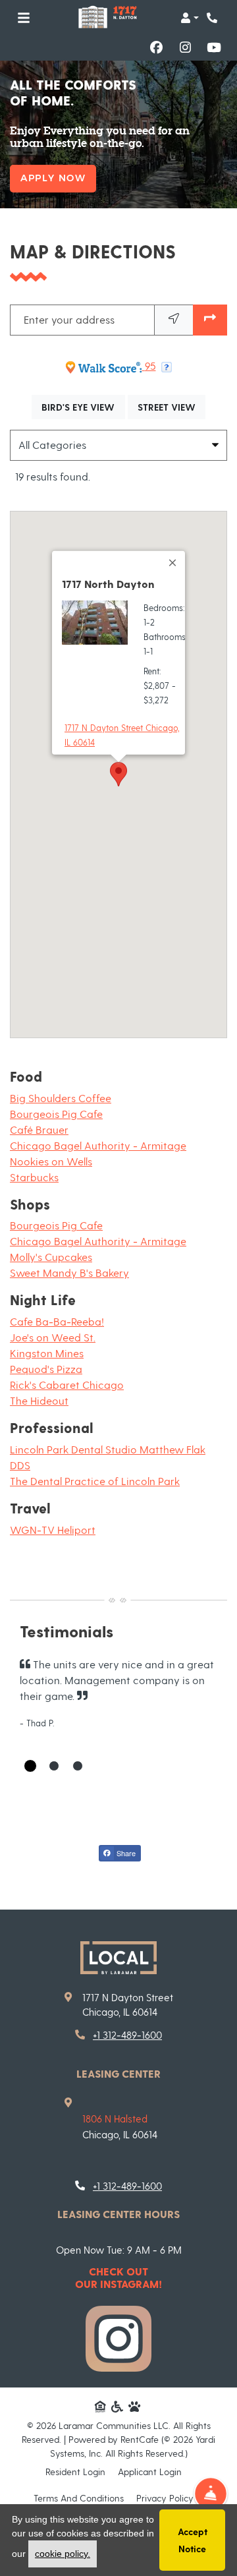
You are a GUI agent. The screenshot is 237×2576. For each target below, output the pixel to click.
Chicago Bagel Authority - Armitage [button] (98, 1145)
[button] (190, 18)
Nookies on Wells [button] (51, 1161)
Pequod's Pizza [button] (46, 1369)
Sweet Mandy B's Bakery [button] (69, 1273)
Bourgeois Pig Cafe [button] (56, 1114)
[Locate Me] (174, 320)
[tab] (30, 1766)
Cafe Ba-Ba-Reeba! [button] (57, 1321)
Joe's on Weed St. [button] (53, 1337)
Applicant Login (150, 2471)
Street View (171, 407)
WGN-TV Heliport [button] (53, 1530)
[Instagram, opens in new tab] (185, 47)
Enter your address (69, 319)
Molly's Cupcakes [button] (51, 1257)
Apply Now (53, 178)
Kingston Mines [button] (47, 1353)
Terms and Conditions (79, 2498)
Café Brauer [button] (39, 1129)
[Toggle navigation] (24, 18)
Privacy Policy (165, 2498)
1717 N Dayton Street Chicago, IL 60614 (122, 735)
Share (125, 1853)
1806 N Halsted (115, 2119)
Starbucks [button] (34, 1177)
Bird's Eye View (83, 407)
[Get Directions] (210, 320)
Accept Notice (193, 2540)
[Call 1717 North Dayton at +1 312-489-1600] (213, 18)
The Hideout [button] (39, 1400)
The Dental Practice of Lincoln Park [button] (95, 1481)
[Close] (173, 563)
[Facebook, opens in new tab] (156, 47)
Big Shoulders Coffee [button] (61, 1098)
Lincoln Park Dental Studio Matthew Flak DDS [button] (108, 1457)
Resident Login (75, 2471)
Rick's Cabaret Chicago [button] (67, 1385)
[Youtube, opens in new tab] (214, 47)
